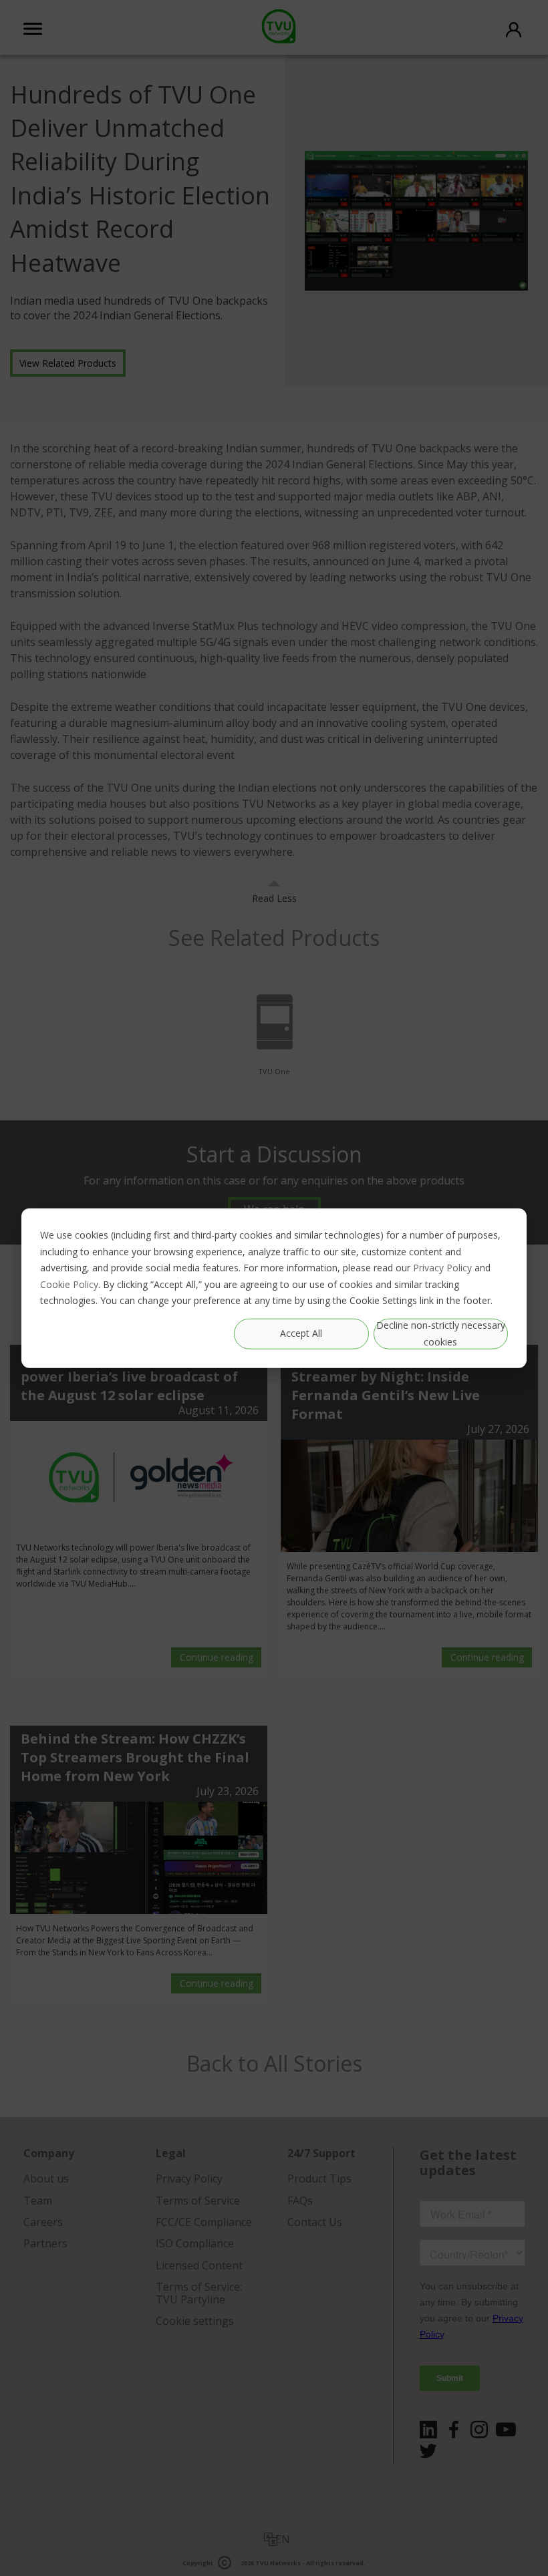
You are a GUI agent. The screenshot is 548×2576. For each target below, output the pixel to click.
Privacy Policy (442, 1268)
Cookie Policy (69, 1284)
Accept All (301, 1333)
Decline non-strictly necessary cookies (441, 1333)
